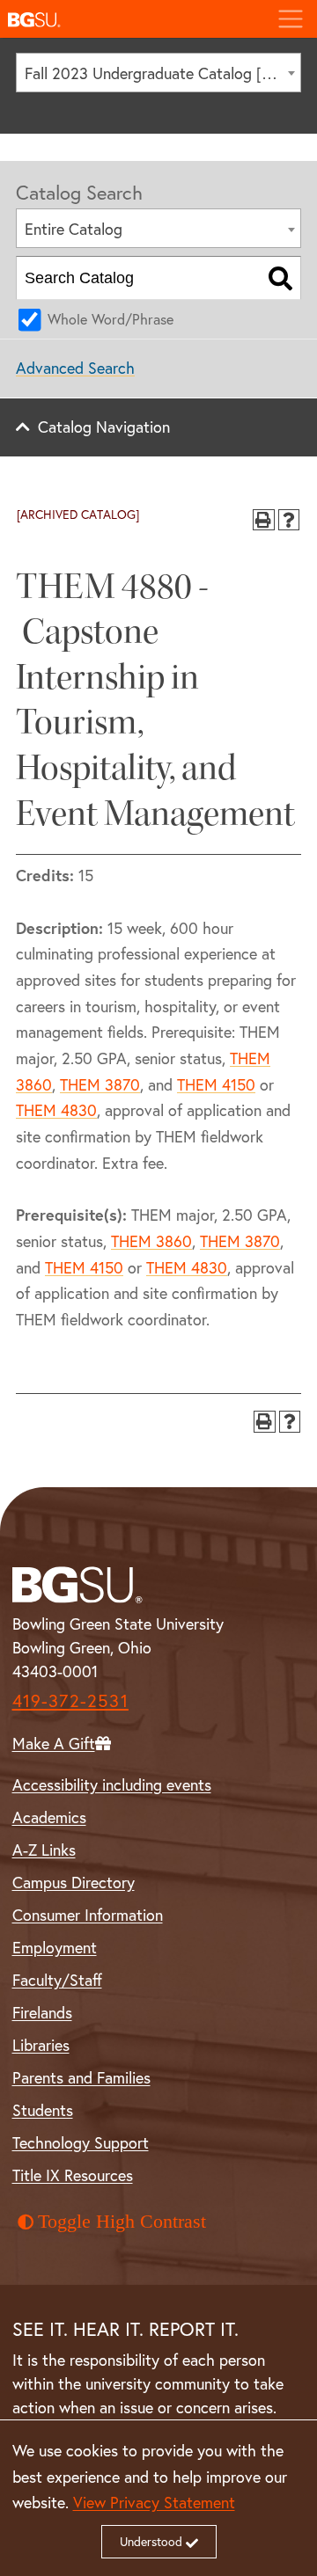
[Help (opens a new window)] (289, 520)
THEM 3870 (100, 1084)
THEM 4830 (56, 1110)
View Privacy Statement (154, 2502)
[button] (132, 19)
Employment (55, 1947)
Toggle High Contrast (122, 2222)
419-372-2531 (70, 1700)
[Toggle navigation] (290, 19)
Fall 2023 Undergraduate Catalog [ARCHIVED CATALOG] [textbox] (162, 73)
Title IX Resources (73, 2175)
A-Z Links (44, 1850)
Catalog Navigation (104, 427)
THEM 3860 (151, 1241)
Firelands (42, 2012)
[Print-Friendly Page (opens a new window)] (264, 520)
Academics (49, 1817)
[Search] (280, 278)
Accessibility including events (112, 1784)
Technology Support (81, 2142)
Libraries (41, 2045)
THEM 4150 (216, 1084)
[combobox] (158, 73)
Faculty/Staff (57, 1980)
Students (43, 2110)
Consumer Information (88, 1915)
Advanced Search (75, 368)
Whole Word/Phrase (111, 319)
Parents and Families (81, 2077)
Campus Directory (74, 1882)
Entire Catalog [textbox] (74, 229)
